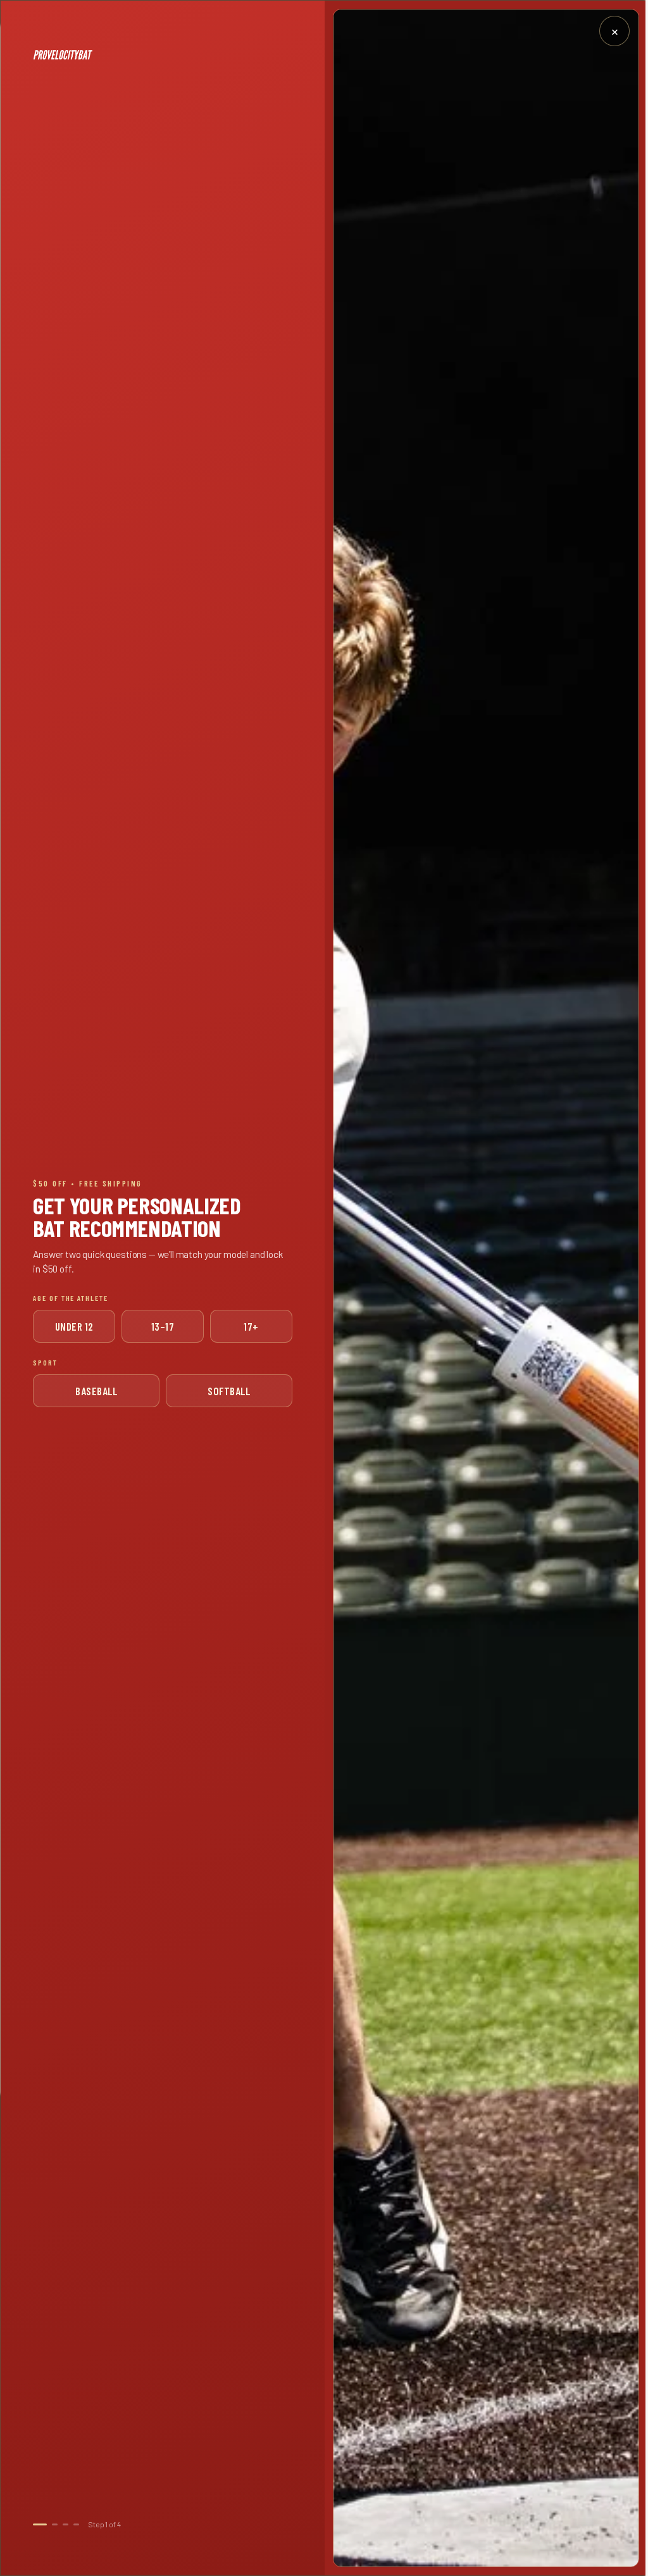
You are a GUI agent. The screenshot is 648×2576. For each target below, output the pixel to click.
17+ (251, 1326)
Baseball (96, 1391)
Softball (229, 1391)
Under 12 (74, 1326)
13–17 (163, 1326)
